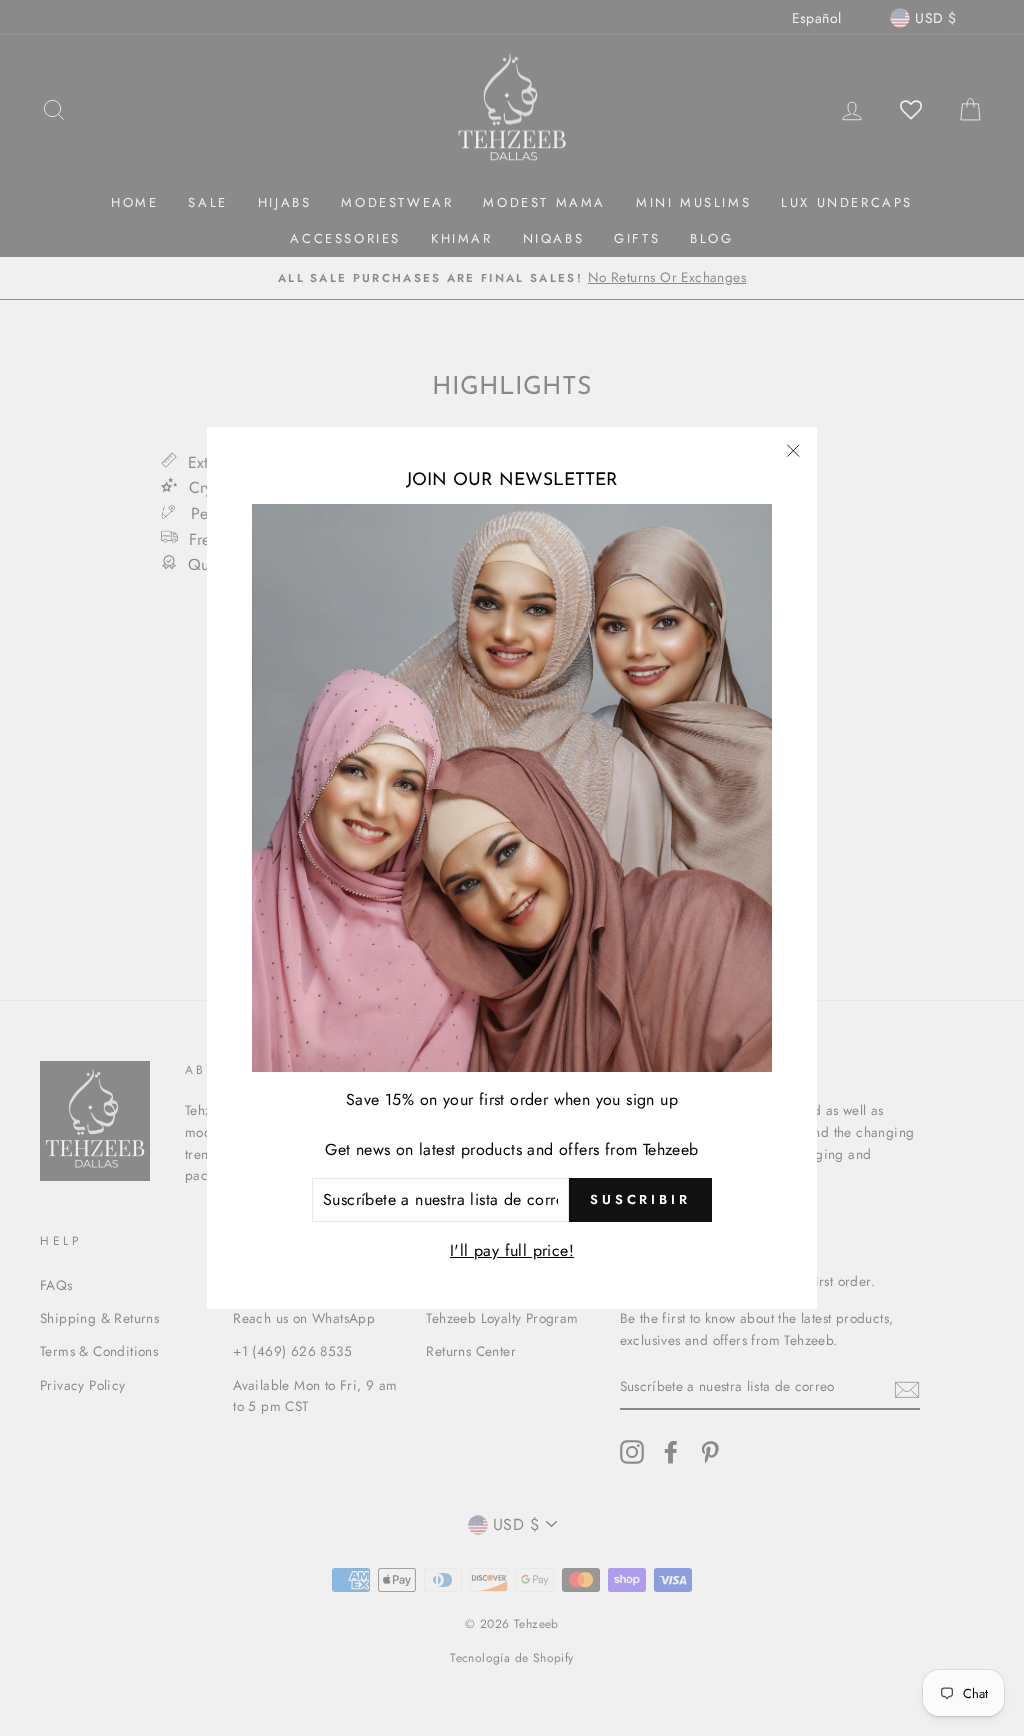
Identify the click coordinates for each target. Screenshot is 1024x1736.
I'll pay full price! (512, 1250)
